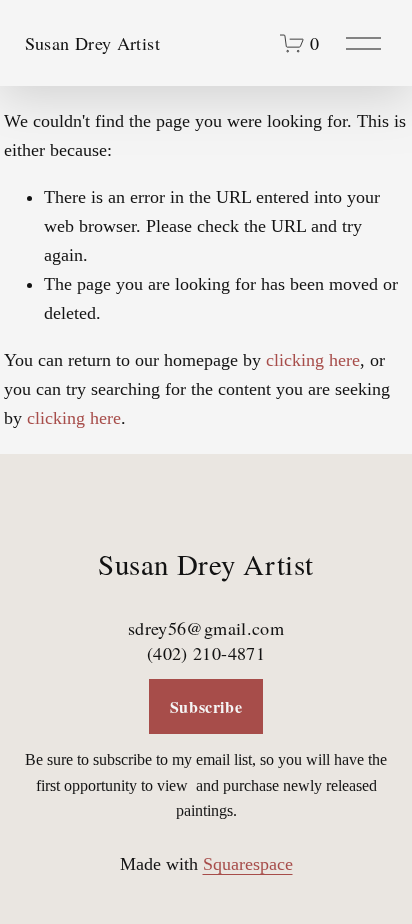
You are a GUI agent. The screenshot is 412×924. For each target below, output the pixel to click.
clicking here (313, 360)
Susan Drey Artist (92, 43)
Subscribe (206, 706)
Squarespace (248, 864)
